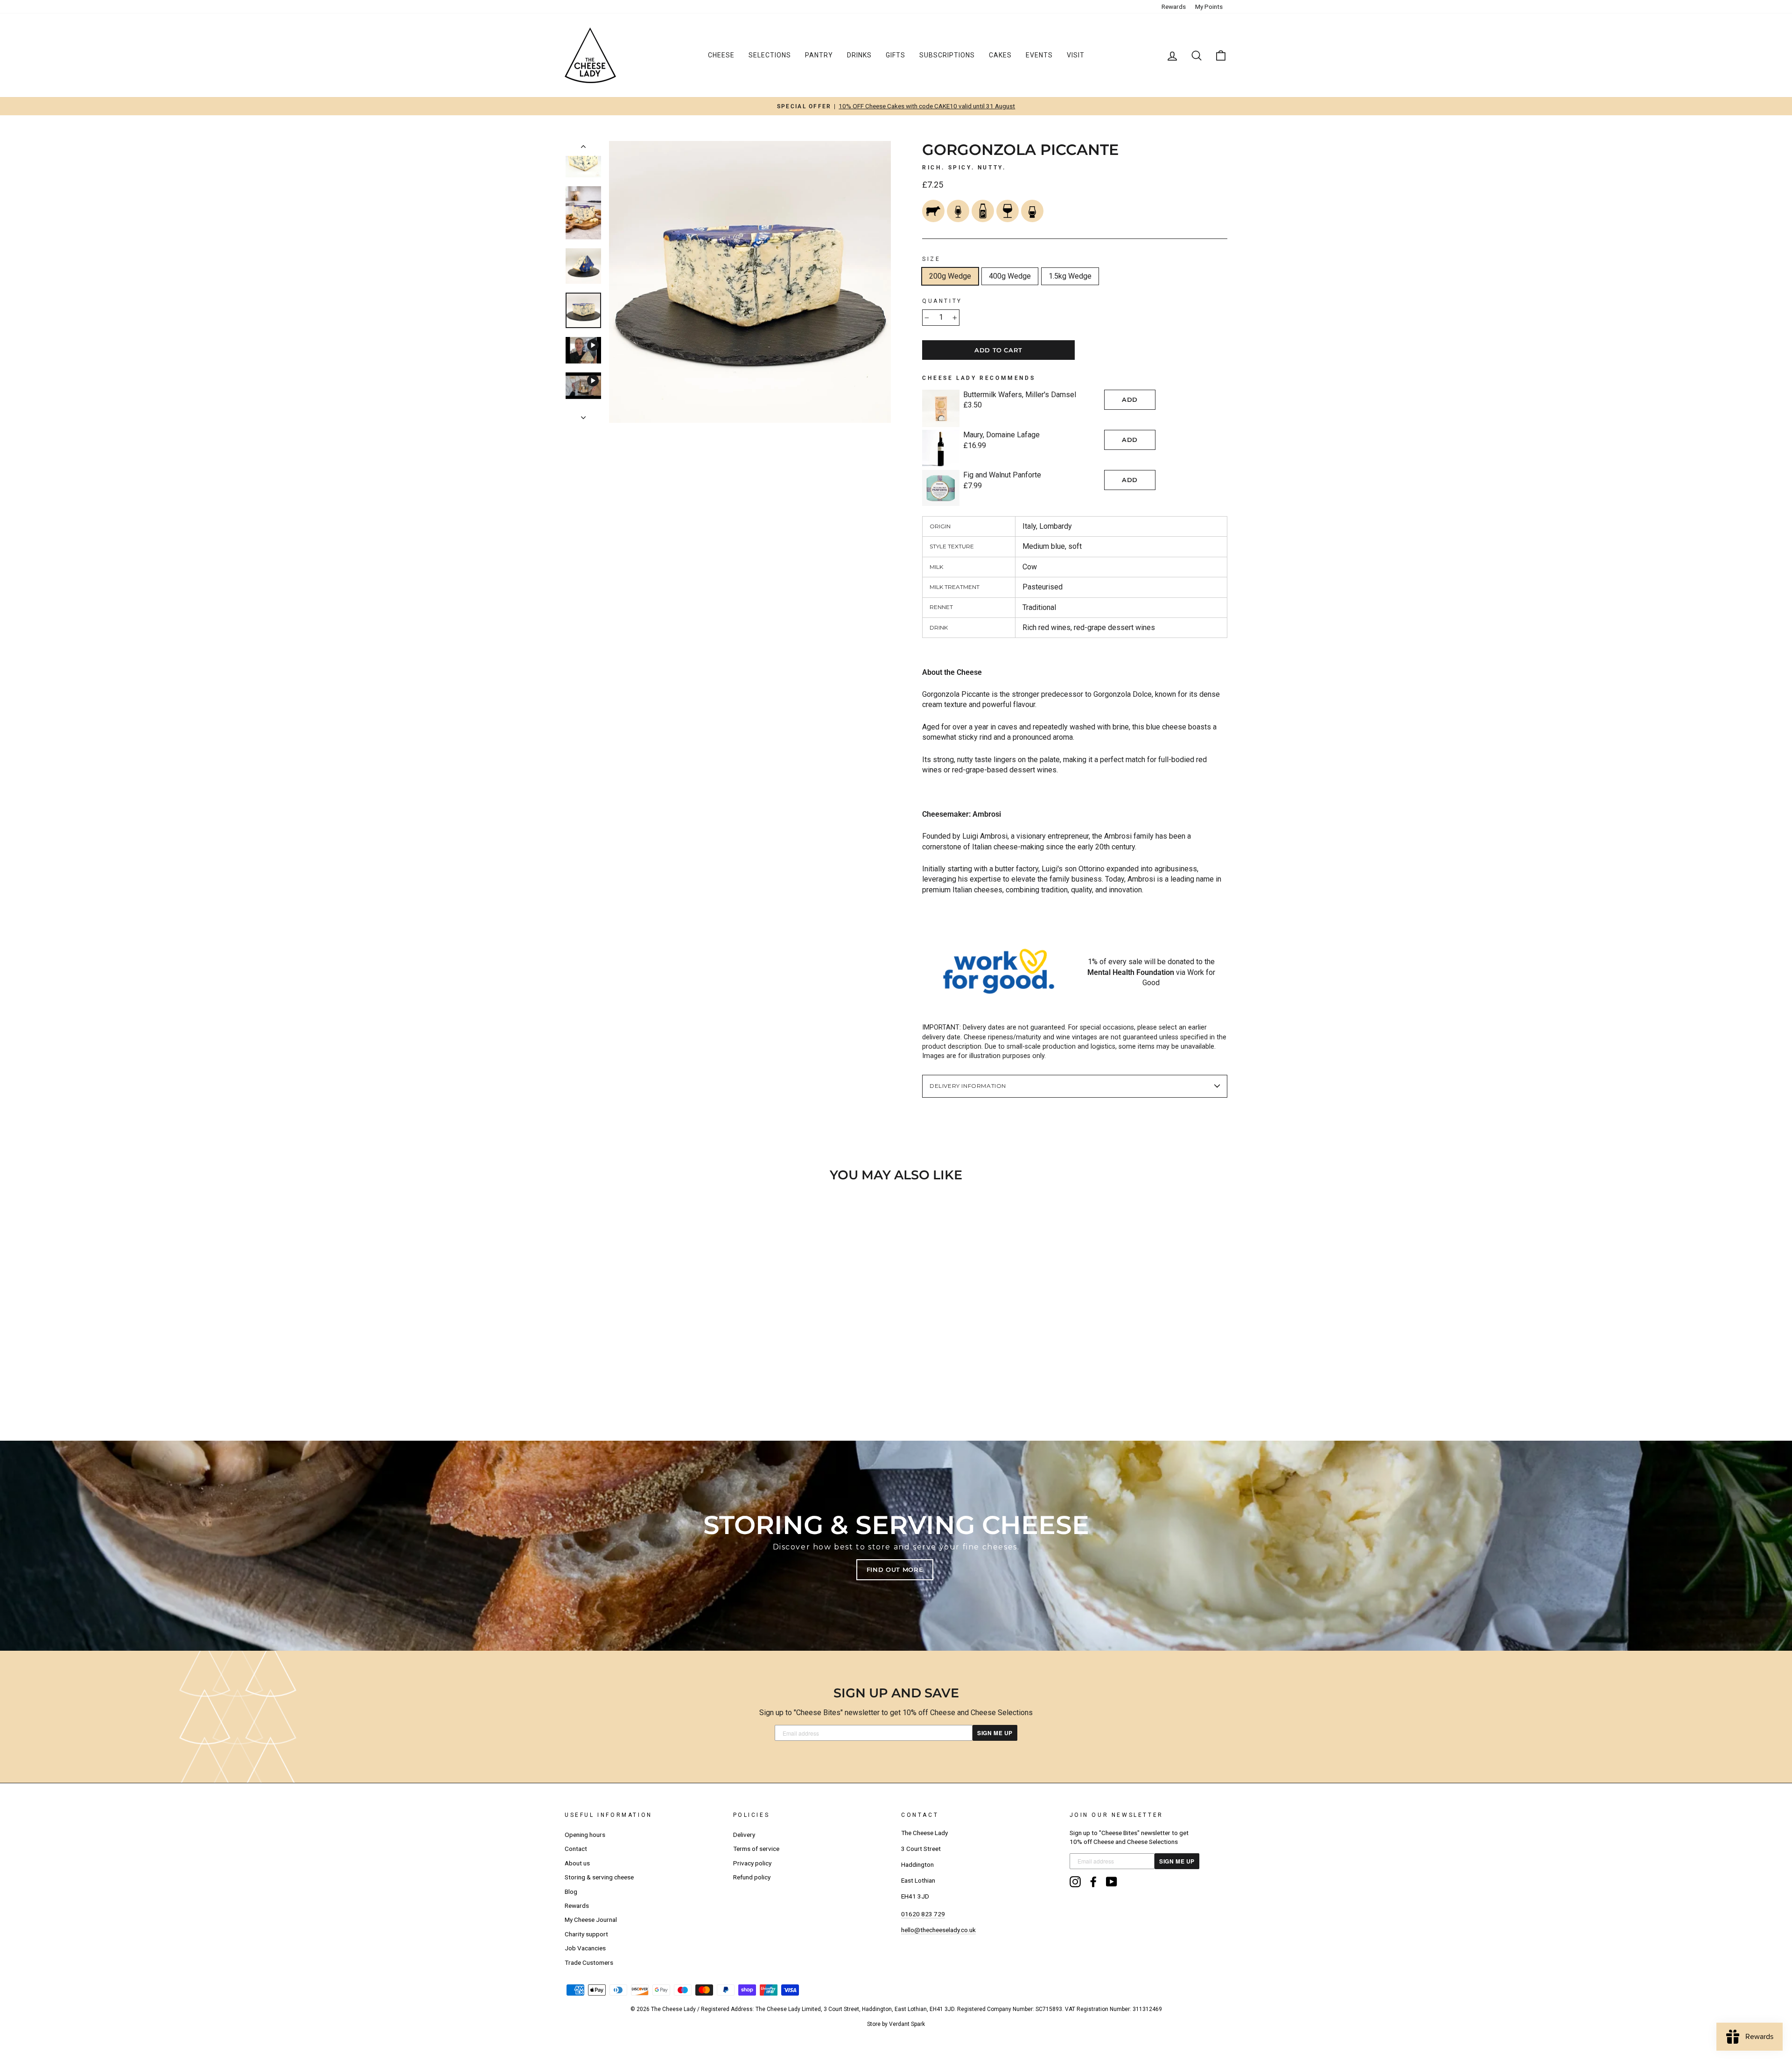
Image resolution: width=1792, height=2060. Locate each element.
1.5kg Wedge (1070, 276)
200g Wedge (950, 276)
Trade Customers (589, 1962)
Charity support (586, 1934)
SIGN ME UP (995, 1733)
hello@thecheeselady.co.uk (938, 1930)
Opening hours (585, 1835)
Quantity (942, 301)
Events (1039, 55)
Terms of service (756, 1849)
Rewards (1174, 7)
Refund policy (752, 1877)
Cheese (721, 55)
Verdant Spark (907, 2024)
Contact (576, 1849)
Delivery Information (968, 1086)
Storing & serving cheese (599, 1877)
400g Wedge (1010, 276)
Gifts (896, 55)
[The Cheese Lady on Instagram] (1075, 1882)
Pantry (819, 55)
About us (577, 1863)
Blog (571, 1892)
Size (931, 259)
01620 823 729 (923, 1914)
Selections (770, 55)
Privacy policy (752, 1863)
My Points (1209, 7)
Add (1130, 399)
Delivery (744, 1835)
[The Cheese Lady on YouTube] (1112, 1882)
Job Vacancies (585, 1948)
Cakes (1000, 55)
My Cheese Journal (591, 1920)
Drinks (859, 55)
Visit (1076, 55)
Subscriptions (947, 55)
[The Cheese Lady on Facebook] (1093, 1882)
